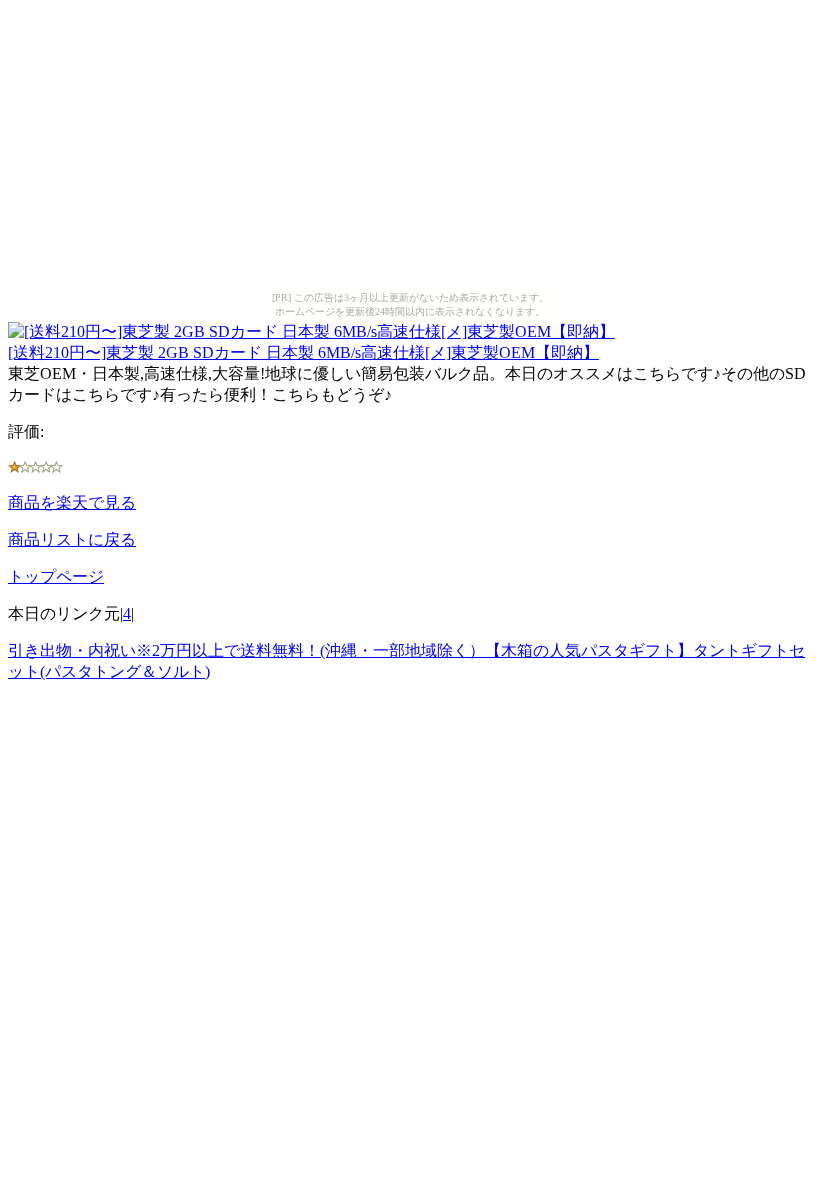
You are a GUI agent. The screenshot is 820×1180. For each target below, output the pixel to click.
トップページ (56, 576)
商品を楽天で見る (72, 502)
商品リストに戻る (72, 539)
